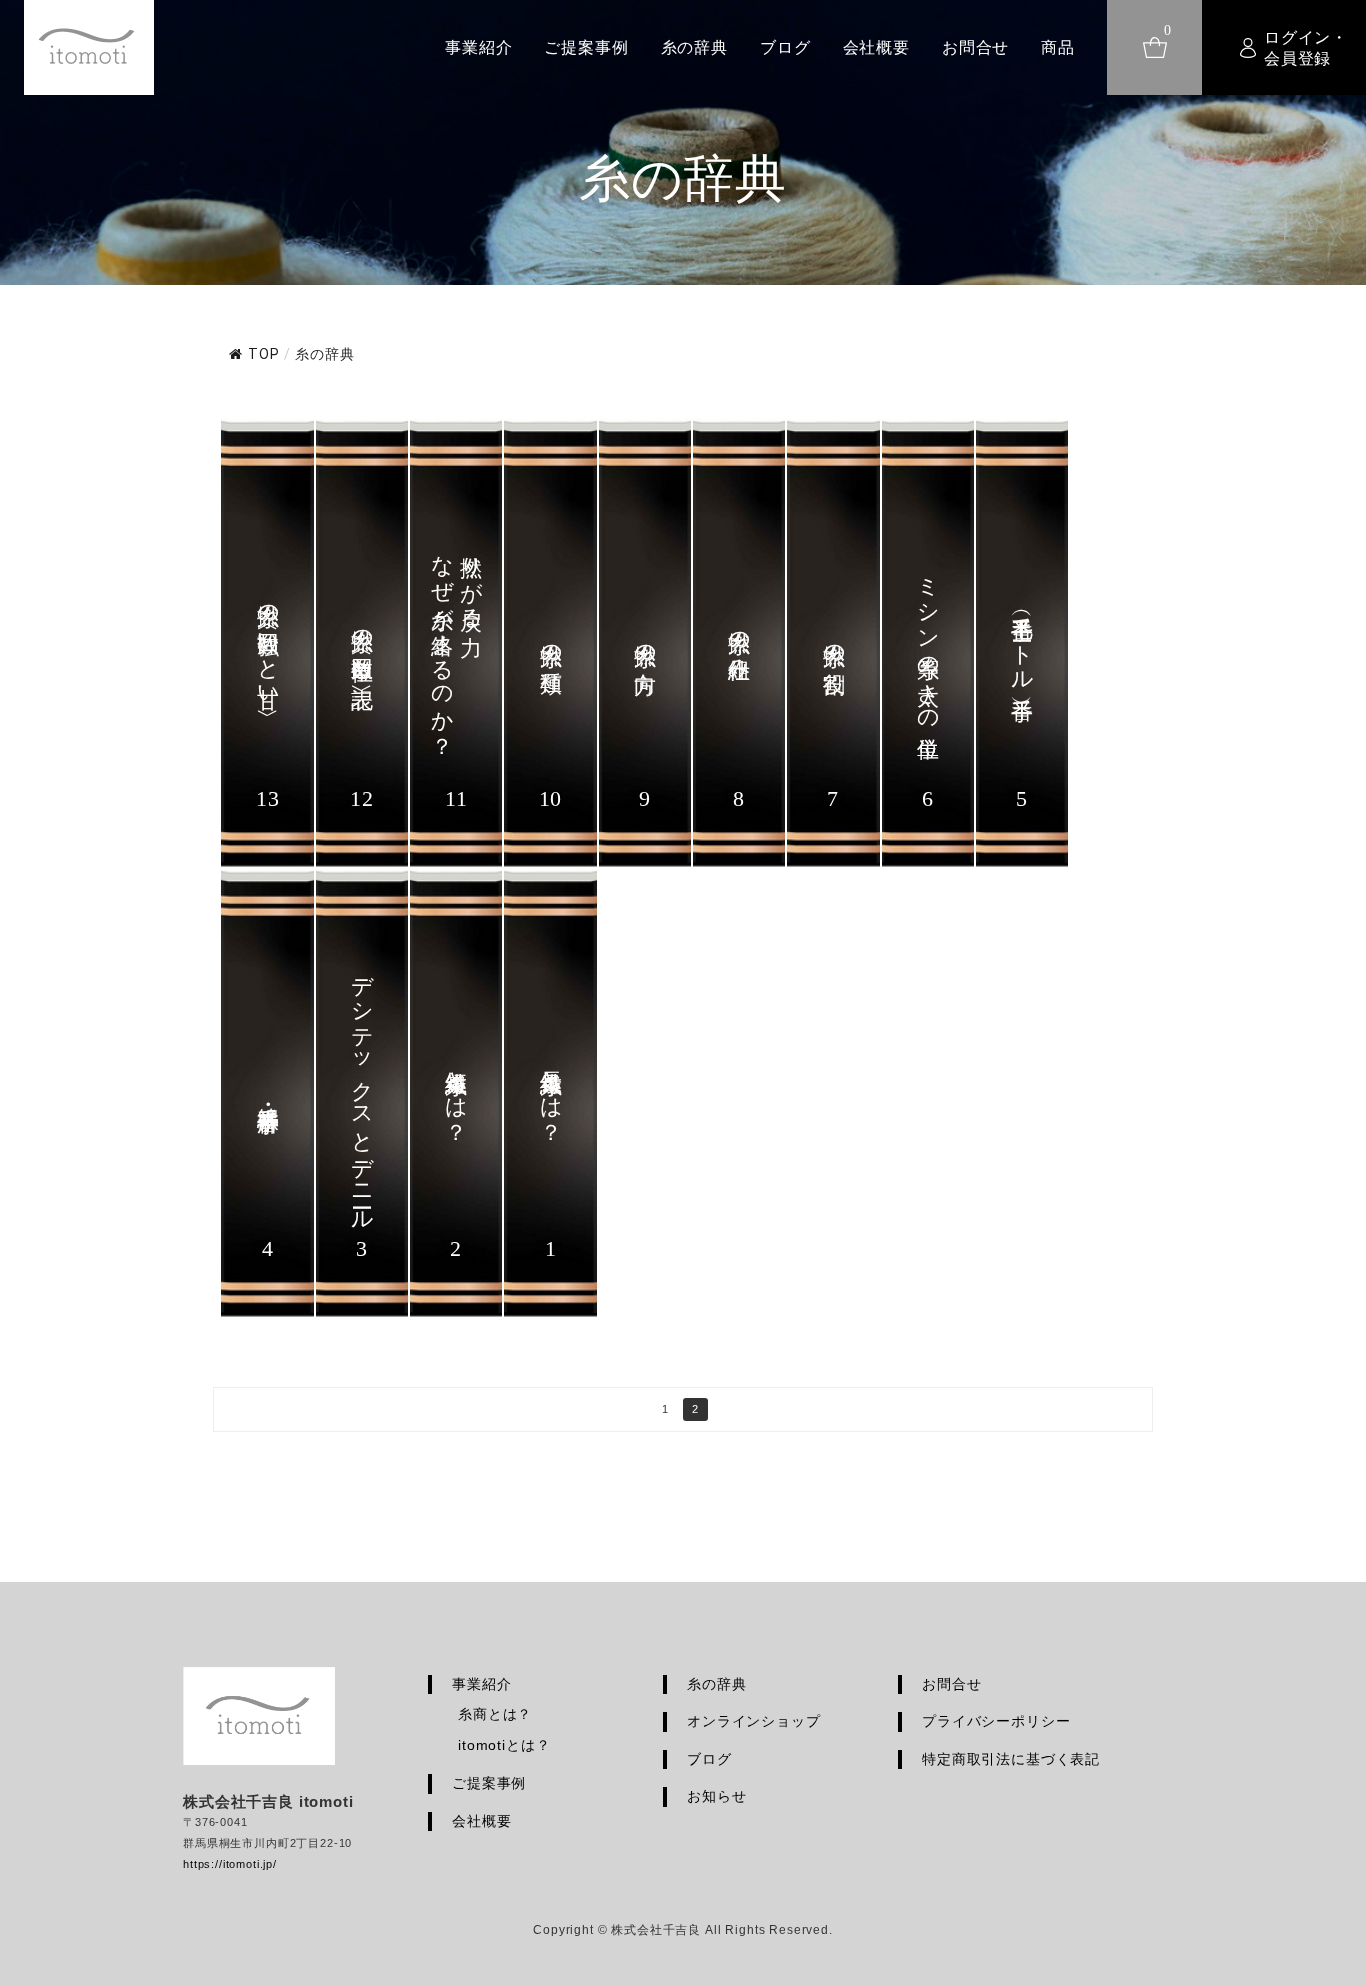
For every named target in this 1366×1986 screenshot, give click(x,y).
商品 (1058, 47)
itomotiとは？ (504, 1745)
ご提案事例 (586, 47)
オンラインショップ (754, 1721)
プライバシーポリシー (996, 1721)
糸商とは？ (495, 1714)
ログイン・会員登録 (1306, 48)
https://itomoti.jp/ (230, 1864)
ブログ (785, 47)
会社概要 (876, 47)
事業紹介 (478, 47)
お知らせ (716, 1796)
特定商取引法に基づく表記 (1011, 1759)
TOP (263, 354)
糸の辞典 (694, 47)
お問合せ (975, 47)
